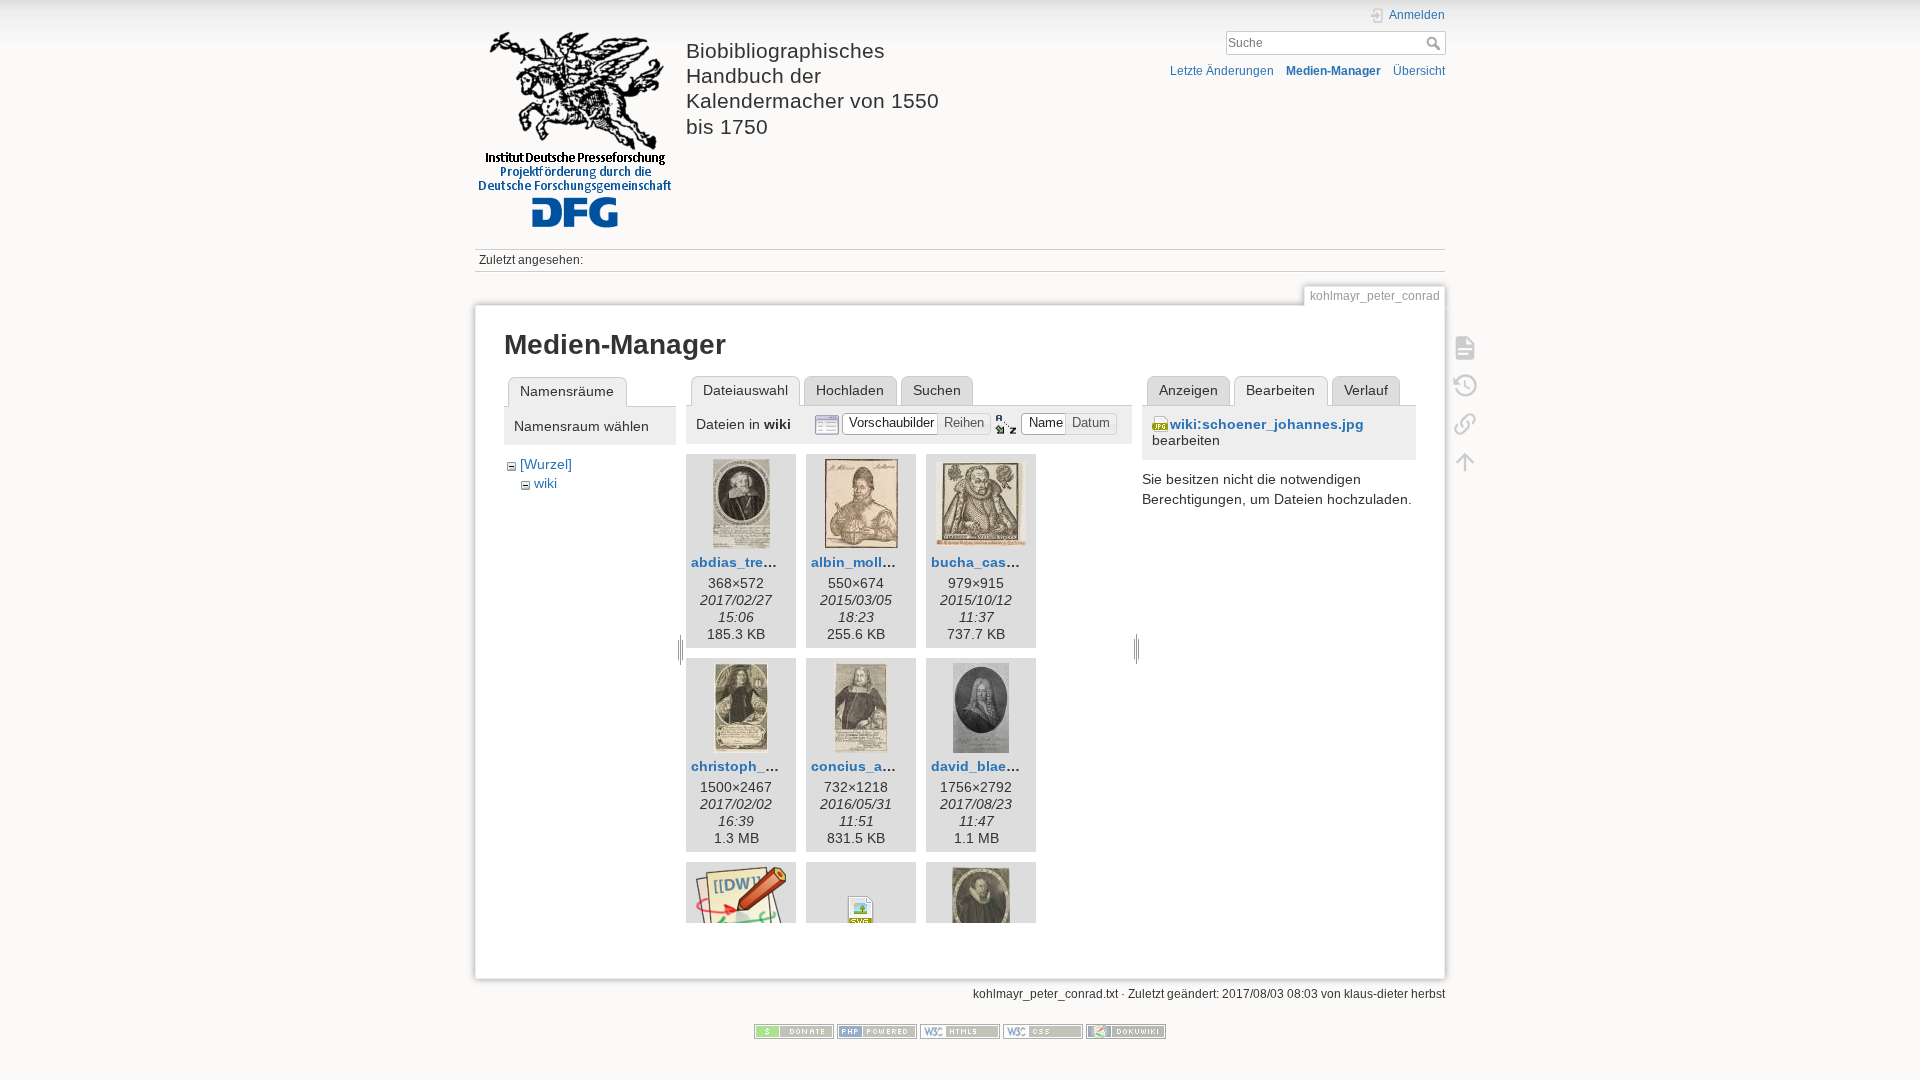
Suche (1435, 43)
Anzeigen (1188, 390)
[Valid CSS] (1043, 1030)
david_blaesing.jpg (996, 766)
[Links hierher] (1465, 424)
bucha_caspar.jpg (992, 562)
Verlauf (1366, 390)
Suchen (937, 390)
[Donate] (794, 1030)
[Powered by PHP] (877, 1030)
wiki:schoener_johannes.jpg (1267, 424)
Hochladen (850, 390)
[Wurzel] (546, 464)
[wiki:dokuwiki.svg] (861, 912)
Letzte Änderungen (1222, 71)
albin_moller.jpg (865, 562)
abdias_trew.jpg (745, 562)
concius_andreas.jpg (883, 766)
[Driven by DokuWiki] (1126, 1030)
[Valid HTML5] (960, 1030)
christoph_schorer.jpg (766, 766)
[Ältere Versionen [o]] (1465, 386)
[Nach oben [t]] (1465, 462)
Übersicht (1419, 71)
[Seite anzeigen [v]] (1465, 348)
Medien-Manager (1333, 71)
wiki (545, 483)
